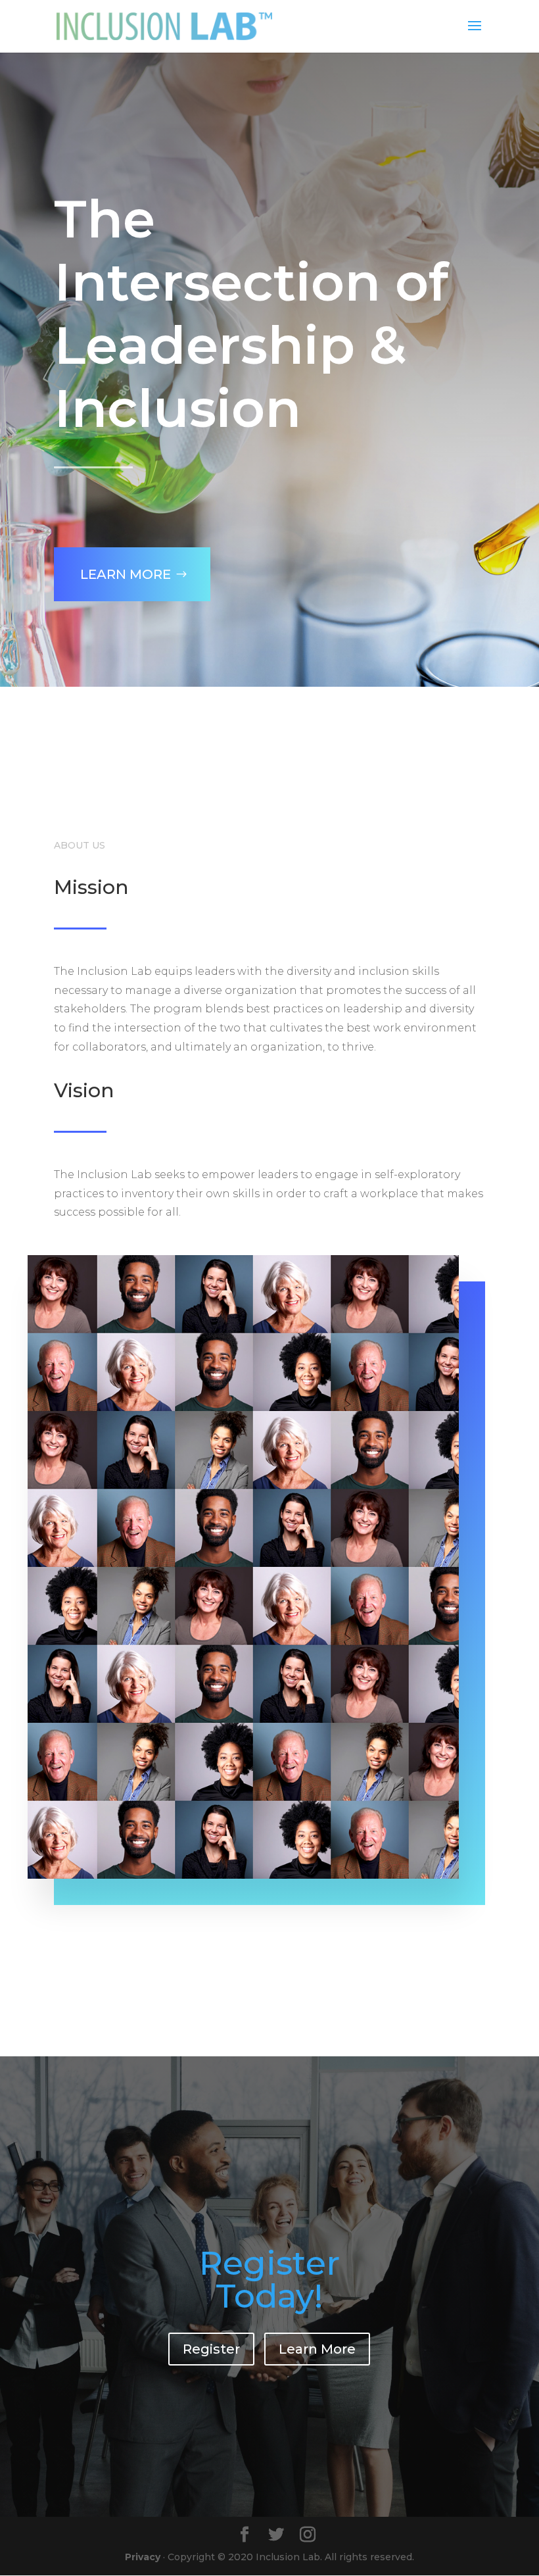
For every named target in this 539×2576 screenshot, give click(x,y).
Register (211, 2349)
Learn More (126, 574)
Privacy (143, 2557)
